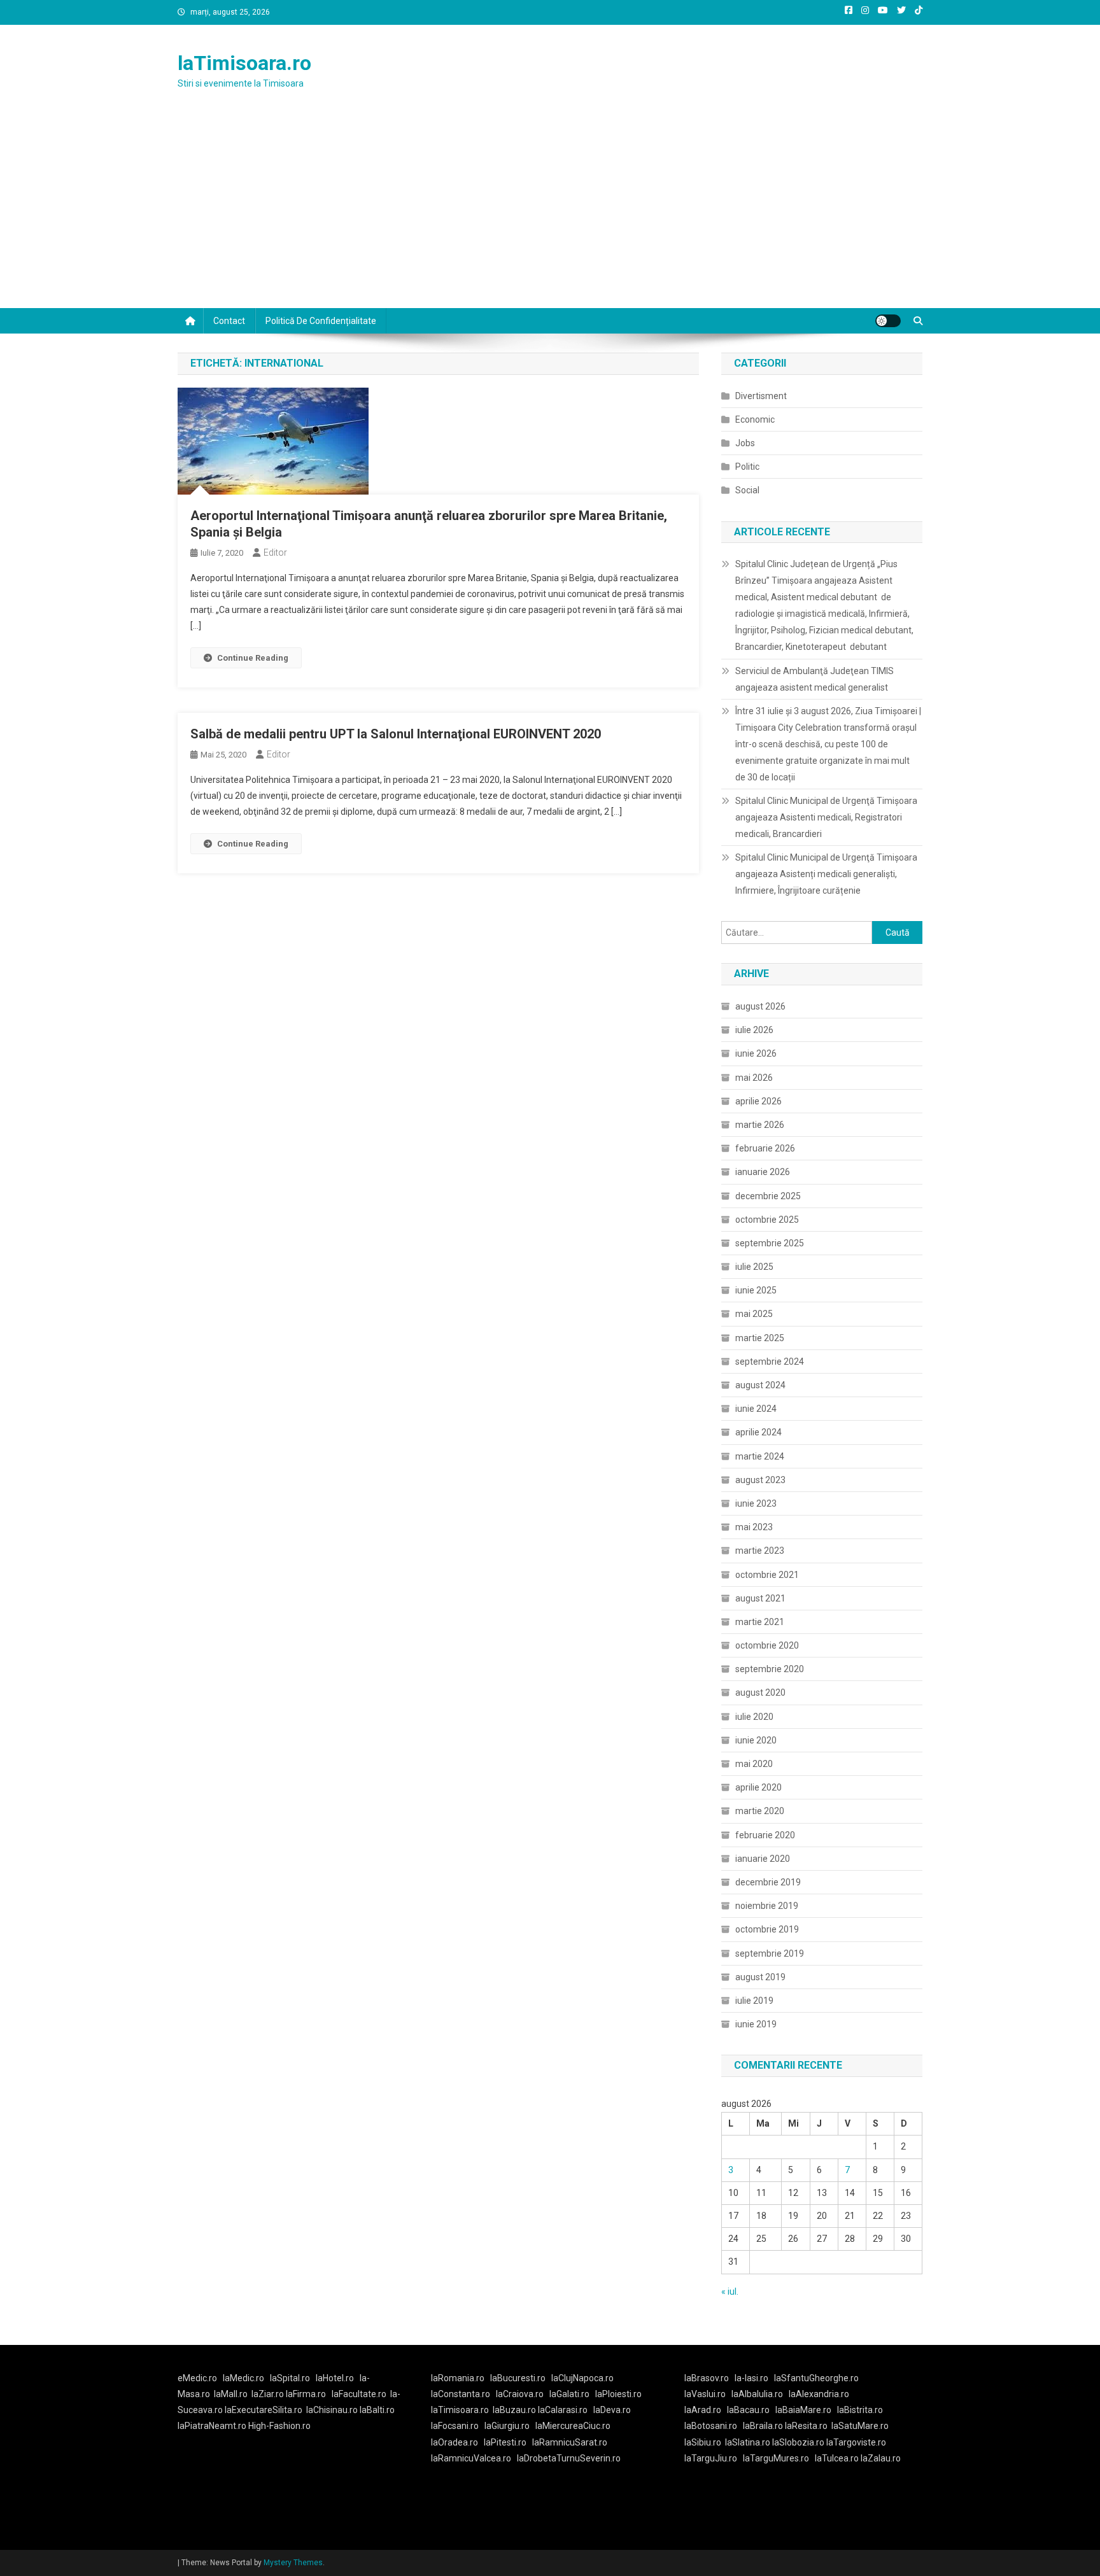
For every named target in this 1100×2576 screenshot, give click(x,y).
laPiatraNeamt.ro (212, 2426)
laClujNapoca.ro (582, 2378)
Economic (755, 419)
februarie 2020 (765, 1835)
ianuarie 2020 (763, 1859)
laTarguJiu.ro (714, 2458)
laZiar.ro (269, 2394)
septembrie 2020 (770, 1669)
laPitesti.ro (505, 2442)
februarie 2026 (765, 1148)
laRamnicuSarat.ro (570, 2442)
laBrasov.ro (707, 2378)
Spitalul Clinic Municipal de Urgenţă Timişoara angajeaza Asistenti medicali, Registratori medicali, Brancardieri (826, 817)
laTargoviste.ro (856, 2442)
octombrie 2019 (767, 1929)
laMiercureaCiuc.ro (573, 2426)
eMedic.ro (197, 2378)
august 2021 (760, 1598)
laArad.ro (703, 2410)
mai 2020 (754, 1764)
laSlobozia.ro (798, 2442)
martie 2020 (760, 1811)
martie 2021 (760, 1622)
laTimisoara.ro (244, 63)
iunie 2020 (756, 1740)
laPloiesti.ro (618, 2394)
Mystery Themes (293, 2563)
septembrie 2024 (770, 1362)
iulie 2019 (754, 2001)
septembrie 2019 (770, 1953)
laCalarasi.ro (563, 2410)
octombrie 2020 (767, 1645)
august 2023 (760, 1480)
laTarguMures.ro (776, 2458)
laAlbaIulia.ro (757, 2394)
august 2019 (760, 1977)
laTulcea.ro (838, 2458)
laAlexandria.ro (819, 2394)
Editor (275, 553)
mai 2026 (754, 1078)
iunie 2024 (756, 1409)
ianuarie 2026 (763, 1172)
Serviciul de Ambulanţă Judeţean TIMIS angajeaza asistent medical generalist (814, 679)
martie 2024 (760, 1456)
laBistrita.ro (860, 2410)
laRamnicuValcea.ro (471, 2458)
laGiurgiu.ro (510, 2426)
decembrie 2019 (768, 1882)
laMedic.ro (244, 2378)
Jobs (745, 443)
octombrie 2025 (767, 1220)
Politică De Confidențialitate (321, 321)
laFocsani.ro (455, 2426)
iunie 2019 (756, 2024)
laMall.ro (231, 2394)
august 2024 (760, 1385)
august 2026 (760, 1006)
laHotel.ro (335, 2378)
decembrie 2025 (768, 1196)
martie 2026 (760, 1125)
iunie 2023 (756, 1503)
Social (747, 490)
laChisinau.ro (332, 2410)
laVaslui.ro (708, 2394)
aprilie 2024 (758, 1432)
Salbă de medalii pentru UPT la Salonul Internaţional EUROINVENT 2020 (396, 734)
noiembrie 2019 (767, 1906)
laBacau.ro (748, 2410)
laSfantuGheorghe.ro (816, 2378)
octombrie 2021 (767, 1575)
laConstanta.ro (461, 2394)
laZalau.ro (881, 2458)
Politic (747, 467)
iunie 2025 (756, 1290)
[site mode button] (888, 321)
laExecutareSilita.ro (264, 2410)
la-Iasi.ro (751, 2378)
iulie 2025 (754, 1267)
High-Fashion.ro (279, 2426)
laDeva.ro (612, 2410)
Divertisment (761, 396)
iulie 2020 (754, 1717)
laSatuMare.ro (860, 2426)
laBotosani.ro (711, 2426)
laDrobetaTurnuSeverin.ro (569, 2458)
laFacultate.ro (359, 2394)
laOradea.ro (455, 2442)
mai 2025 (754, 1314)
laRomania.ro (458, 2378)
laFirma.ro (306, 2394)
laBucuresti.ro (518, 2378)
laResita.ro (806, 2426)
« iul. (730, 2291)
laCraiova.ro (520, 2394)
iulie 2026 (754, 1030)
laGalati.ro (569, 2394)
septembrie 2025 (770, 1243)
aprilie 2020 (758, 1787)
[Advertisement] (550, 213)
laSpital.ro (290, 2378)
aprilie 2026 (758, 1101)
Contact (229, 321)
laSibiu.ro (703, 2442)
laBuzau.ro (515, 2410)
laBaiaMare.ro (803, 2410)
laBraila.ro (763, 2426)
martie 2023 (760, 1551)
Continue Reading (253, 658)
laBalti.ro (377, 2410)
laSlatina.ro (748, 2442)
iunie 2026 (756, 1053)
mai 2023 (754, 1527)
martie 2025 (760, 1338)
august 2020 (760, 1693)
